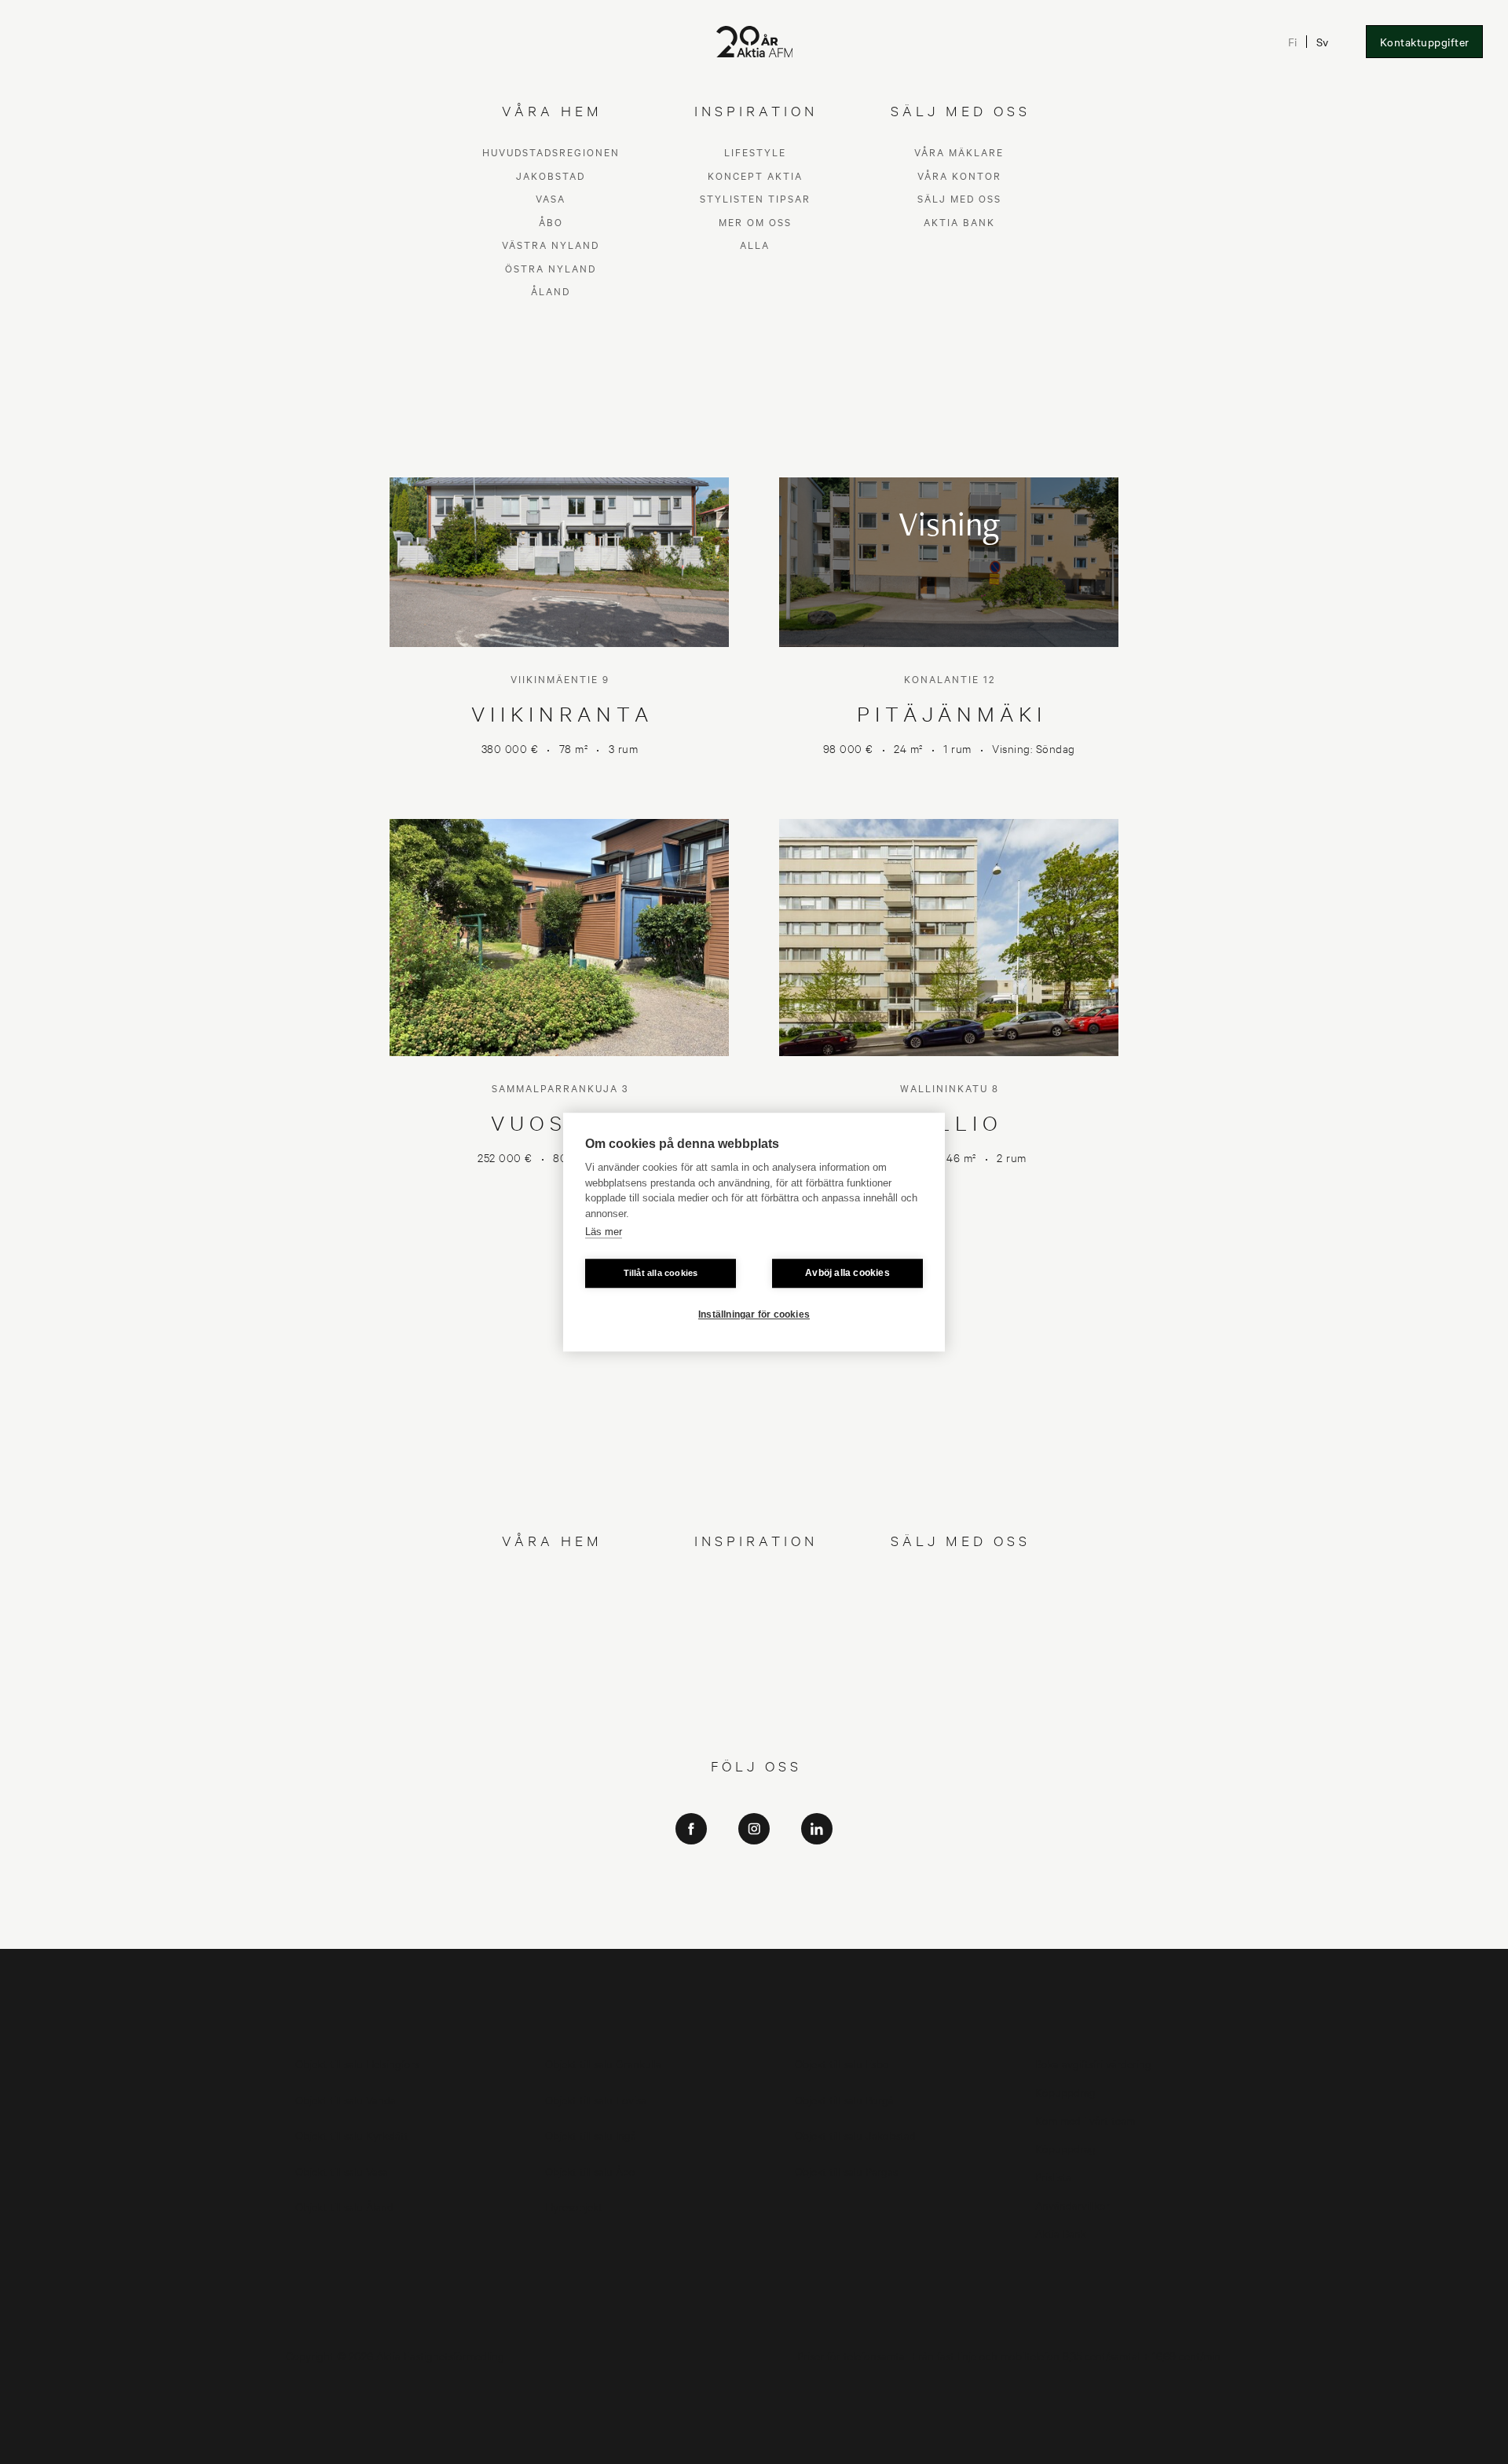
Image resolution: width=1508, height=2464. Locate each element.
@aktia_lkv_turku (754, 1886)
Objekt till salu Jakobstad (855, 2135)
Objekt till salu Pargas (846, 2171)
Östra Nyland (551, 1697)
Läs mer (604, 1232)
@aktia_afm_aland (754, 1930)
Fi (1293, 42)
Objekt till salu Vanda (346, 2099)
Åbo (551, 1651)
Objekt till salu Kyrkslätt (352, 2135)
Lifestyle (755, 1582)
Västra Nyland (551, 1674)
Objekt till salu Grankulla (603, 2063)
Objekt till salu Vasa (342, 2171)
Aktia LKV (754, 1864)
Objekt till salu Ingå (591, 2135)
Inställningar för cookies (754, 1314)
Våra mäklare (959, 1582)
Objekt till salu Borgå (844, 2099)
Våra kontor (959, 1605)
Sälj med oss (959, 1628)
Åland (551, 1721)
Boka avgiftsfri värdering (1093, 2063)
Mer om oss (755, 1651)
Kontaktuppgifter (1425, 42)
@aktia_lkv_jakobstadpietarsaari (754, 1908)
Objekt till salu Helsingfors (357, 2063)
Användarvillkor (1072, 2204)
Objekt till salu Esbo (842, 2063)
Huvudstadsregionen (551, 1582)
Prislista (1053, 2176)
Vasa (551, 1628)
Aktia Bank (959, 1651)
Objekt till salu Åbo (590, 2171)
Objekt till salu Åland (344, 2206)
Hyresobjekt (574, 2206)
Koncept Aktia (755, 1605)
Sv (1323, 42)
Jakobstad (551, 1605)
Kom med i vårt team (1085, 2120)
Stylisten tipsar (755, 1628)
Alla (755, 1674)
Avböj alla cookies (847, 1273)
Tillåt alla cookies (661, 1273)
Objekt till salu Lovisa (596, 2099)
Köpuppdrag (1065, 2091)
